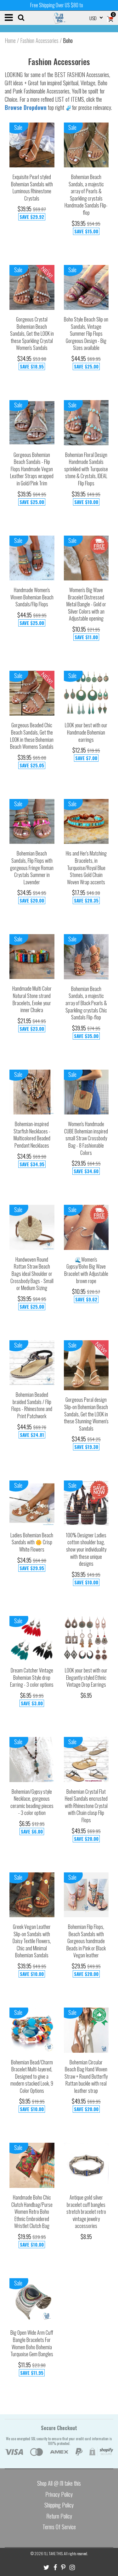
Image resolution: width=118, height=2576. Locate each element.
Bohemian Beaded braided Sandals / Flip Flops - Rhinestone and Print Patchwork (32, 1405)
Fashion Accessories (39, 40)
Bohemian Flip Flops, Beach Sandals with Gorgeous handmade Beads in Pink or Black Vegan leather (86, 1941)
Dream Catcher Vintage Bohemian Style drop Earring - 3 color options (32, 1677)
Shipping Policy (59, 2505)
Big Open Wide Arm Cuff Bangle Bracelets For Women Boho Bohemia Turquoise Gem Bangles (32, 2343)
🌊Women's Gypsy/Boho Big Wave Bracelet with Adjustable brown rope (86, 1270)
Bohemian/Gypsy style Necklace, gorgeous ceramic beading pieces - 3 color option (32, 1802)
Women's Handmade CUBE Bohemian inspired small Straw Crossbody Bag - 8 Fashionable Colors (86, 1138)
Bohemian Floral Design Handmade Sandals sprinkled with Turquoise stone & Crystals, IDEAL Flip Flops (86, 469)
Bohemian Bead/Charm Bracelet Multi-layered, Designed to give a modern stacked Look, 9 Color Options (32, 2076)
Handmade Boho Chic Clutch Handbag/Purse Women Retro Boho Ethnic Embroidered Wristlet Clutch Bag (32, 2212)
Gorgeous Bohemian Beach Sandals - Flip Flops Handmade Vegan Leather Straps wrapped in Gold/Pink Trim (32, 469)
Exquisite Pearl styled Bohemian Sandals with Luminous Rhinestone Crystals (32, 188)
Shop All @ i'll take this (59, 2483)
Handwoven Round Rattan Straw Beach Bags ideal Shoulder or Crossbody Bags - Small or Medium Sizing (32, 1274)
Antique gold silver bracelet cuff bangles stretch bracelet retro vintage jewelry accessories (86, 2212)
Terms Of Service (59, 2527)
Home (10, 40)
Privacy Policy (59, 2494)
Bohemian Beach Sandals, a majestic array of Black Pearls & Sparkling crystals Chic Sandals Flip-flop (86, 1003)
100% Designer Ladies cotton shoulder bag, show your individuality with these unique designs (86, 1549)
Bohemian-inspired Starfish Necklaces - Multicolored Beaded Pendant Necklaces (32, 1135)
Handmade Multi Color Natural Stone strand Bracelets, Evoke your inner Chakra (32, 999)
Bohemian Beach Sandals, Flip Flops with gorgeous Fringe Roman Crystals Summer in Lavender (32, 868)
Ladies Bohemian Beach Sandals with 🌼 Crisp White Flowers (32, 1542)
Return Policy (59, 2516)
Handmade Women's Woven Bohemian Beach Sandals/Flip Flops (32, 597)
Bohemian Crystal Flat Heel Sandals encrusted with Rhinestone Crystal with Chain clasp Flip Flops (86, 1806)
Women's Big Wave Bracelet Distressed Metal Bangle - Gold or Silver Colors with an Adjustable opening (86, 604)
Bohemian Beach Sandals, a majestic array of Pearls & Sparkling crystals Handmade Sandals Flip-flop (86, 195)
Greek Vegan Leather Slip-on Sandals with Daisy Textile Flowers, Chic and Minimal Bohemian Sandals (32, 1941)
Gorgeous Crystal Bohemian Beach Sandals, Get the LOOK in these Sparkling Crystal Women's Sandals (32, 333)
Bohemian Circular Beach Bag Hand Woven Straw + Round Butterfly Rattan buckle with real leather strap (86, 2076)
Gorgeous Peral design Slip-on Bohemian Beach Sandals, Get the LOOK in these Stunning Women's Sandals (86, 1414)
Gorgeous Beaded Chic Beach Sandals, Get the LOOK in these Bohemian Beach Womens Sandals (32, 736)
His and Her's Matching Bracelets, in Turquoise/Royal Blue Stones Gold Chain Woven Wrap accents (86, 868)
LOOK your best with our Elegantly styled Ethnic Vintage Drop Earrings (86, 1677)
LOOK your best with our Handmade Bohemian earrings (86, 732)
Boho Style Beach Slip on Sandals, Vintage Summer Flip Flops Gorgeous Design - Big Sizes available (86, 333)
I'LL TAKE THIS (53, 2553)
